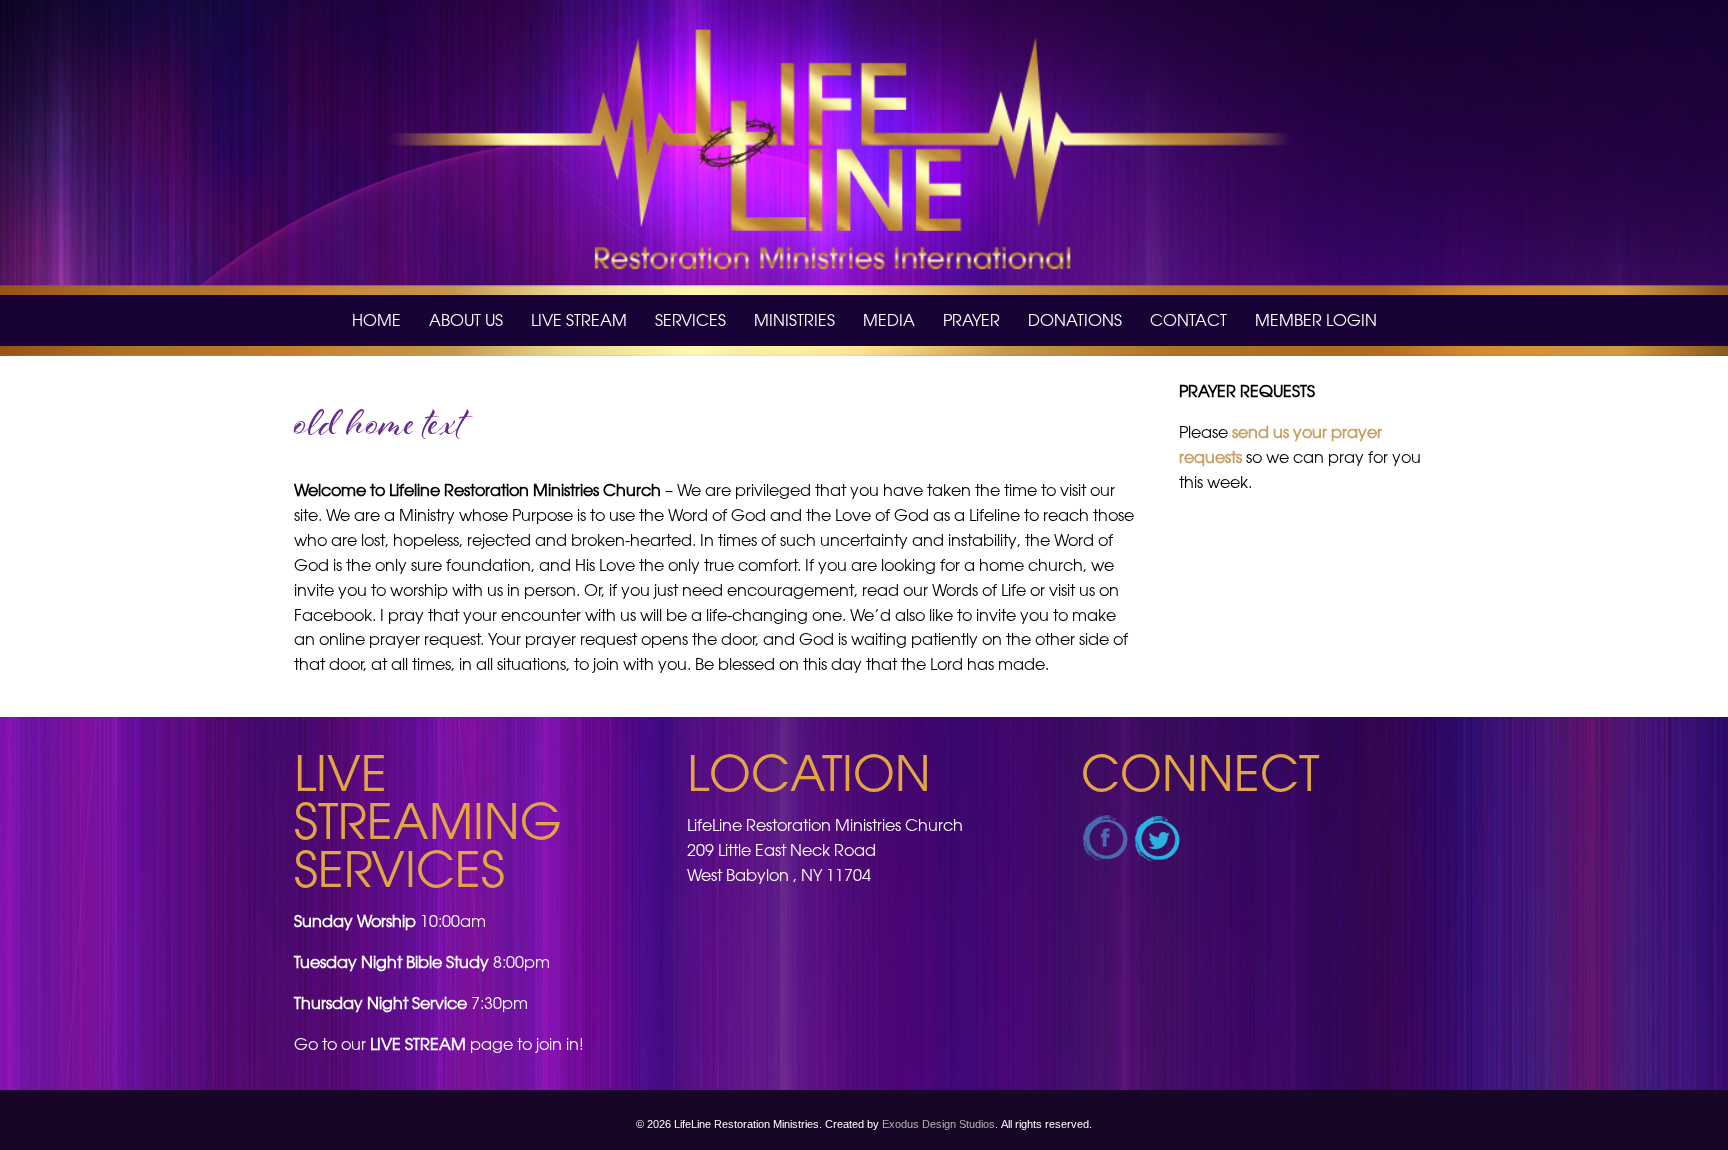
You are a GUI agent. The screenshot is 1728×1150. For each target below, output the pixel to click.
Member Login (1316, 320)
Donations (1075, 320)
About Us (466, 320)
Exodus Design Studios (938, 1124)
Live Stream (579, 320)
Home (376, 320)
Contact (1188, 320)
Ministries (794, 320)
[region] (864, 147)
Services (690, 320)
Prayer (971, 320)
